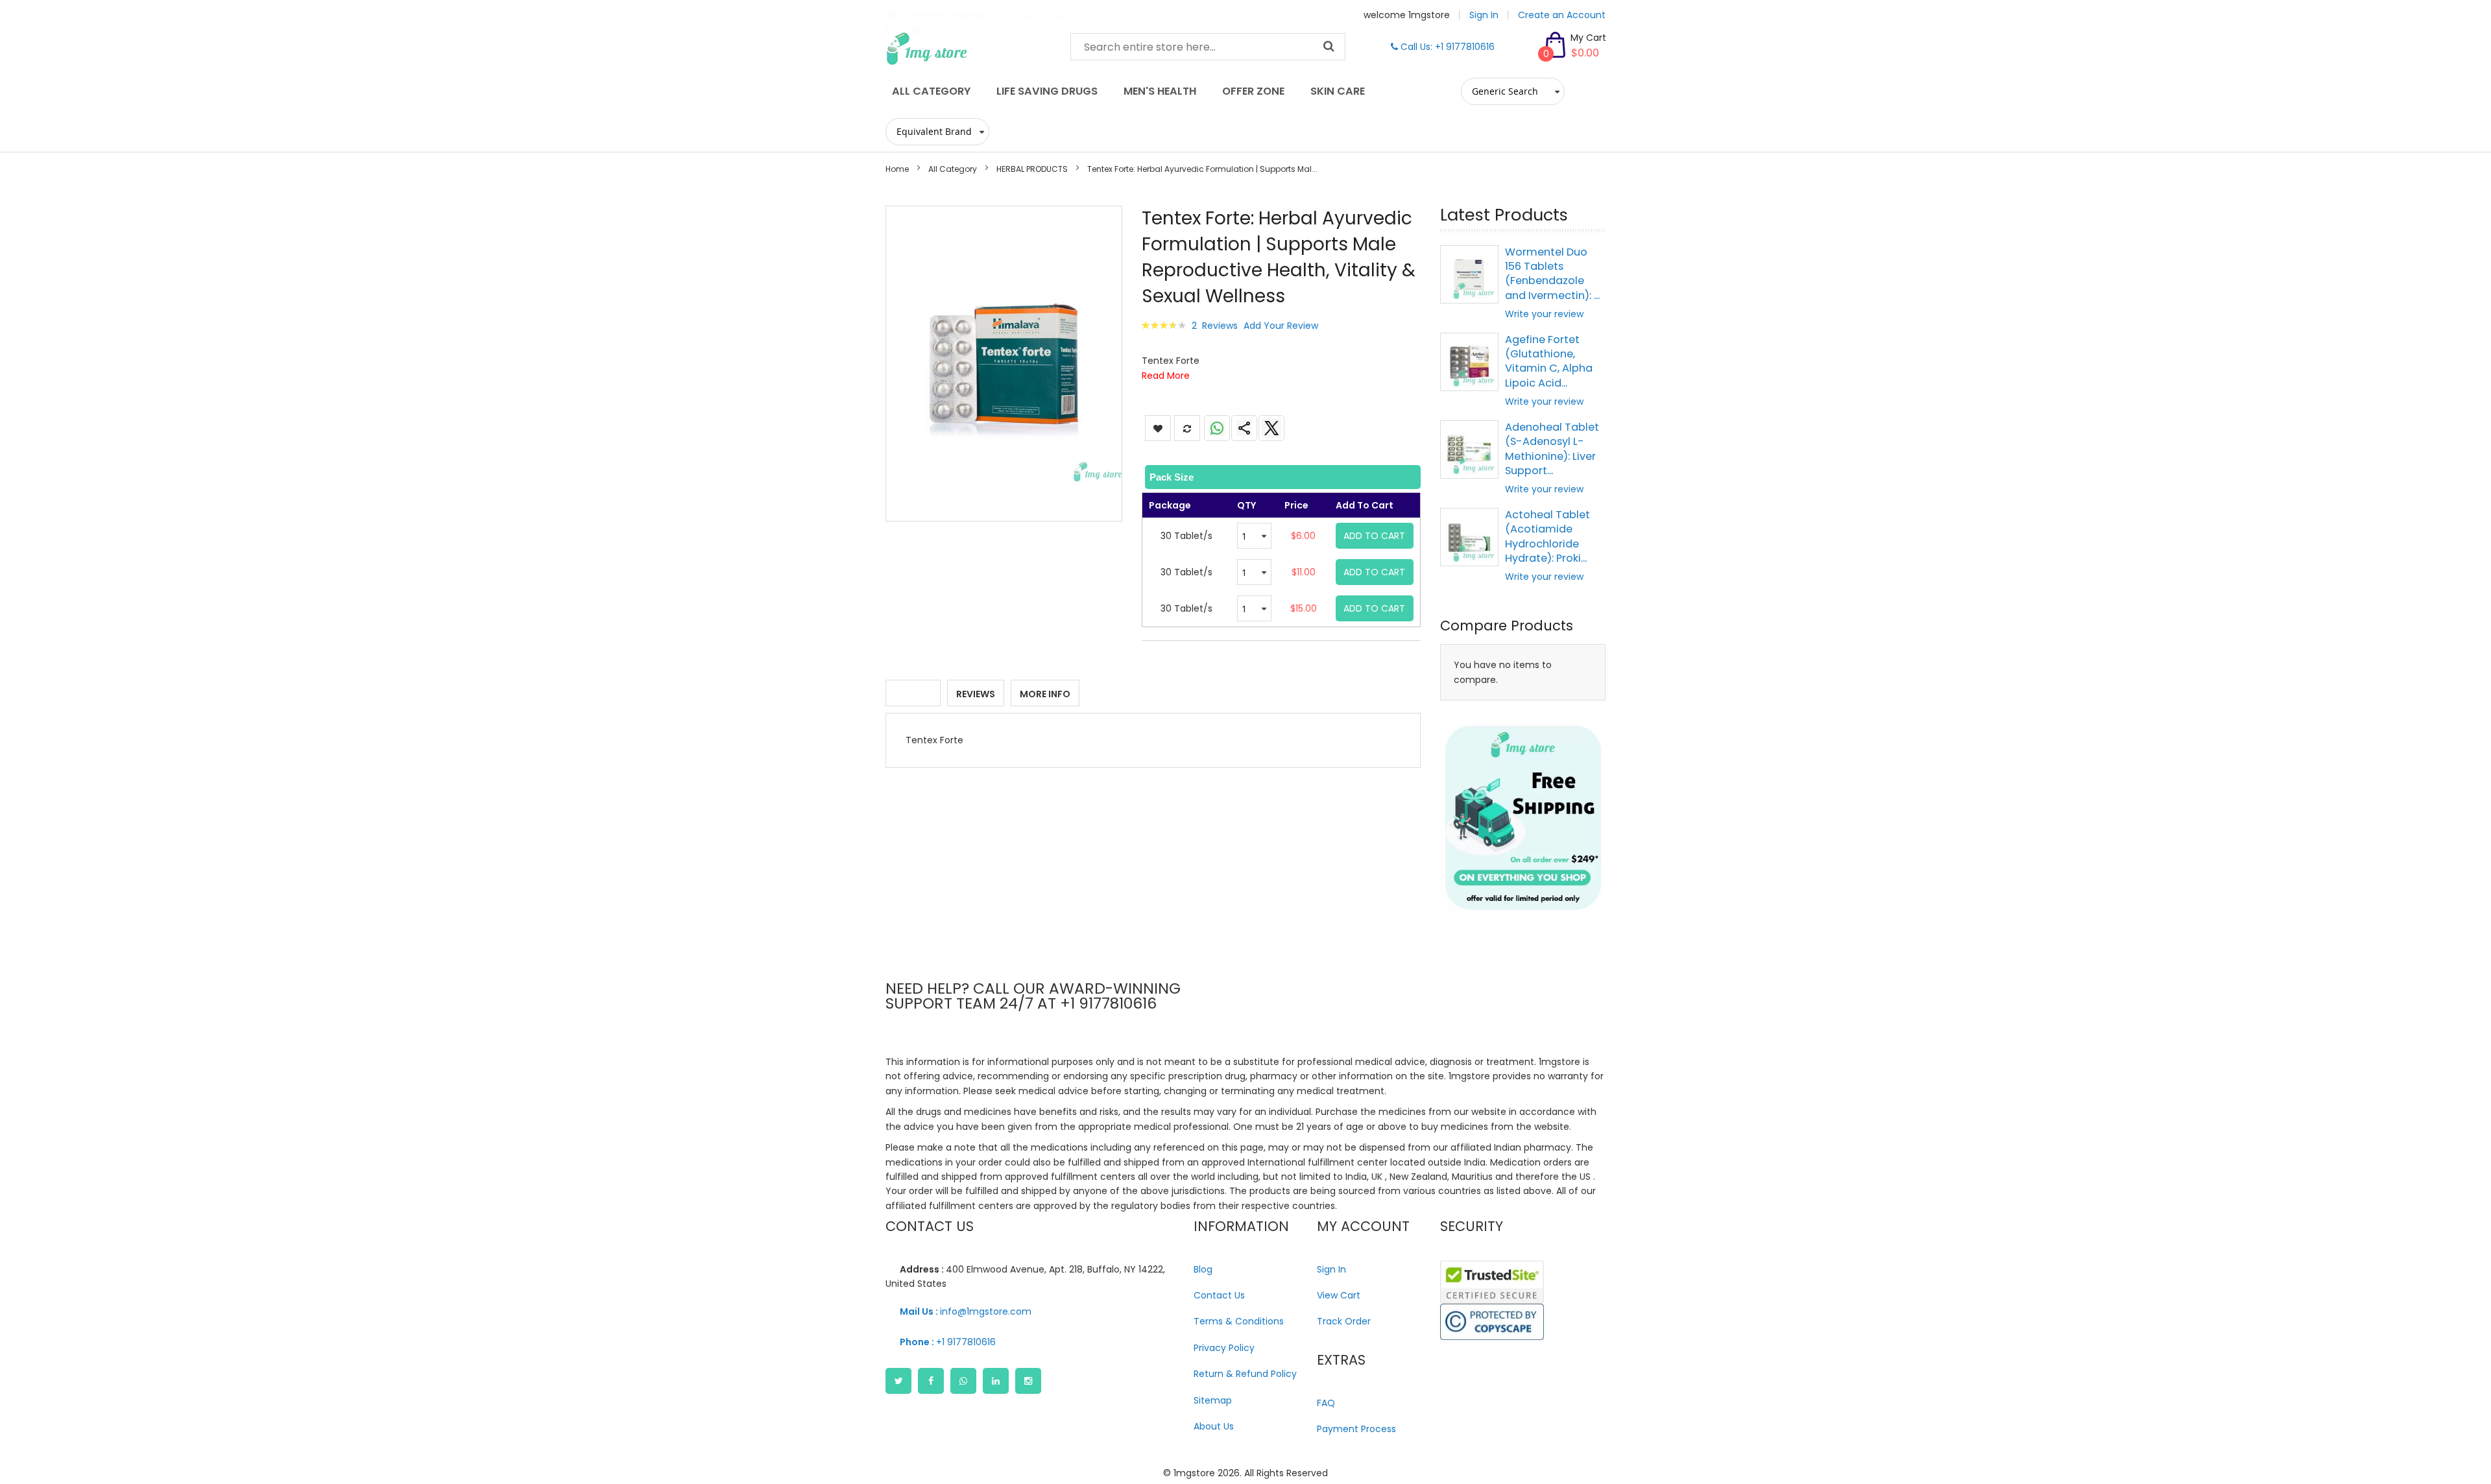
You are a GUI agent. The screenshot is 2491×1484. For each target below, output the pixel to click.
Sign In (1484, 15)
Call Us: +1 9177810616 (1446, 47)
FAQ (1326, 1403)
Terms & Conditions (1239, 1321)
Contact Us (1219, 1295)
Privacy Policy (1224, 1348)
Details (913, 694)
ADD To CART (1374, 536)
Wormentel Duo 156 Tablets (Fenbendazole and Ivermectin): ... (1552, 274)
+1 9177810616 (948, 1342)
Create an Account (1562, 15)
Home (897, 169)
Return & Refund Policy (1245, 1374)
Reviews (976, 694)
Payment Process (1356, 1429)
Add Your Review (1281, 326)
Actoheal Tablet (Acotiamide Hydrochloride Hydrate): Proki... (1547, 536)
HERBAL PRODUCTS (1032, 169)
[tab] (1282, 477)
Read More (1166, 376)
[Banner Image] (1523, 818)
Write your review (1544, 314)
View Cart (1339, 1295)
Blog (1203, 1269)
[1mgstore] (968, 49)
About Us (1214, 1426)
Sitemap (1213, 1400)
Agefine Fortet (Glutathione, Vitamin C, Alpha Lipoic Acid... (1549, 361)
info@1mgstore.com (966, 1311)
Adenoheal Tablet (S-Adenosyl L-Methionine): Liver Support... (1552, 449)
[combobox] (1208, 47)
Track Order (1344, 1321)
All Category (953, 169)
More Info (1045, 694)
